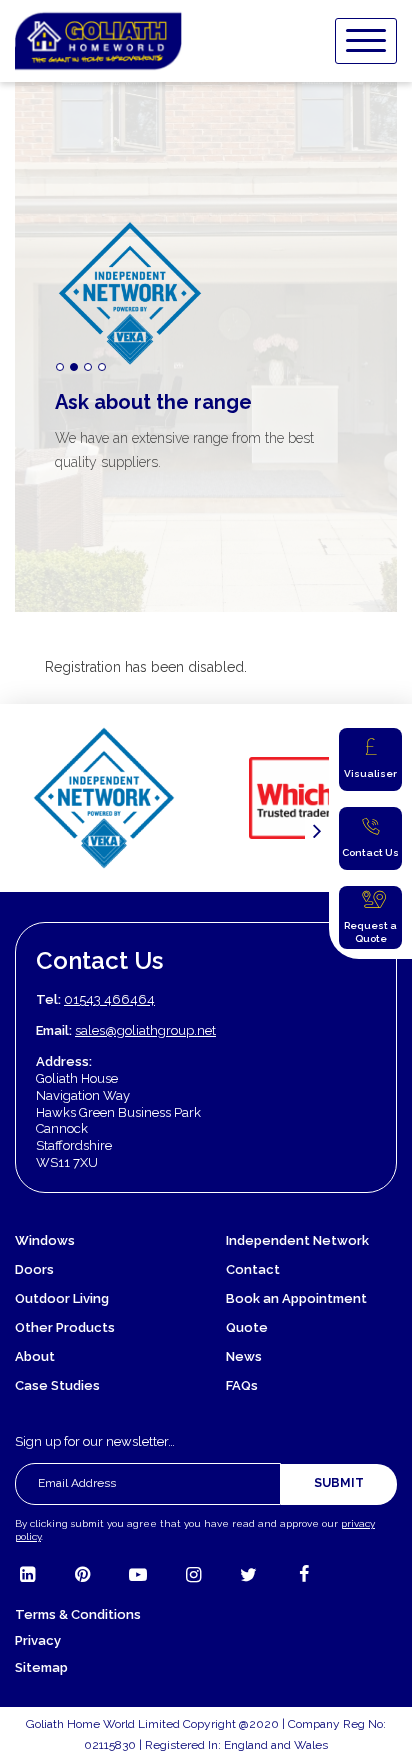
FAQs (242, 1385)
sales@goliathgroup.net (145, 1030)
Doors (34, 1269)
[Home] (98, 41)
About (35, 1356)
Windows (45, 1240)
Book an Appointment (296, 1298)
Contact (253, 1269)
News (244, 1356)
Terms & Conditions (78, 1614)
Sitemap (41, 1667)
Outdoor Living (62, 1298)
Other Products (65, 1327)
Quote (247, 1327)
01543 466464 (109, 999)
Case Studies (57, 1385)
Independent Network (297, 1240)
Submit (339, 1483)
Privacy (38, 1640)
